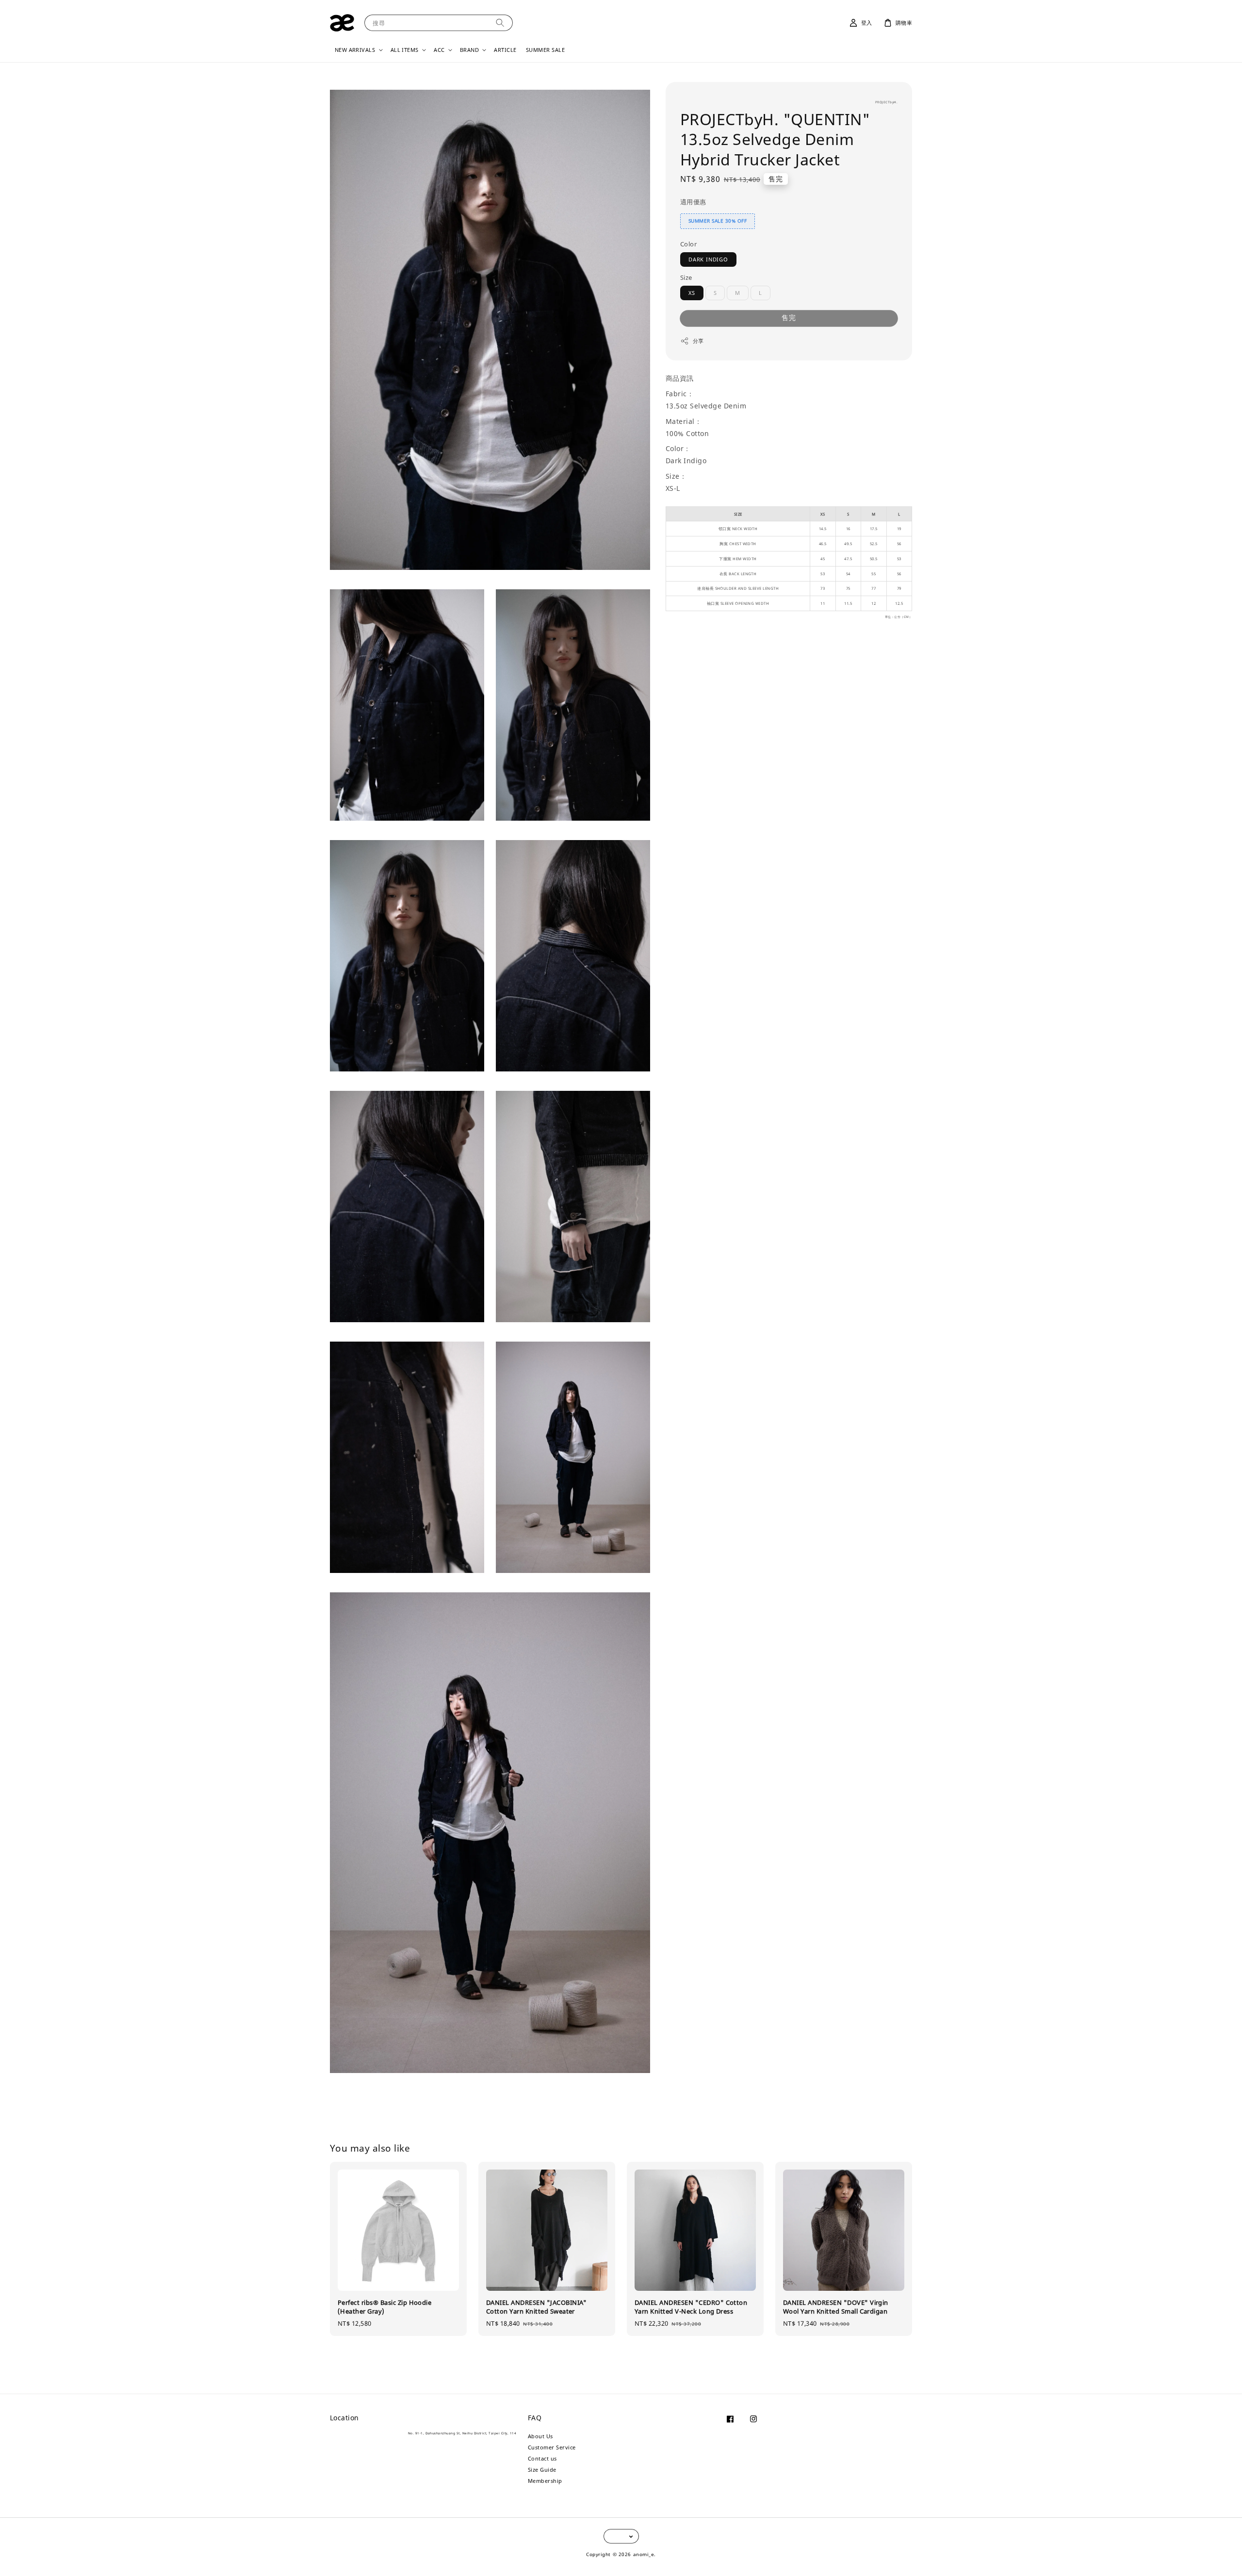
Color (688, 244)
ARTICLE (505, 50)
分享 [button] (698, 341)
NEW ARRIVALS (355, 50)
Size (686, 277)
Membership (545, 2481)
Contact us (542, 2458)
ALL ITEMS (405, 50)
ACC (439, 50)
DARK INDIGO (708, 259)
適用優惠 (693, 202)
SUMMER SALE (545, 50)
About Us (540, 2436)
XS (692, 293)
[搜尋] (500, 23)
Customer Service (552, 2447)
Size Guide (542, 2470)
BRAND (469, 50)
